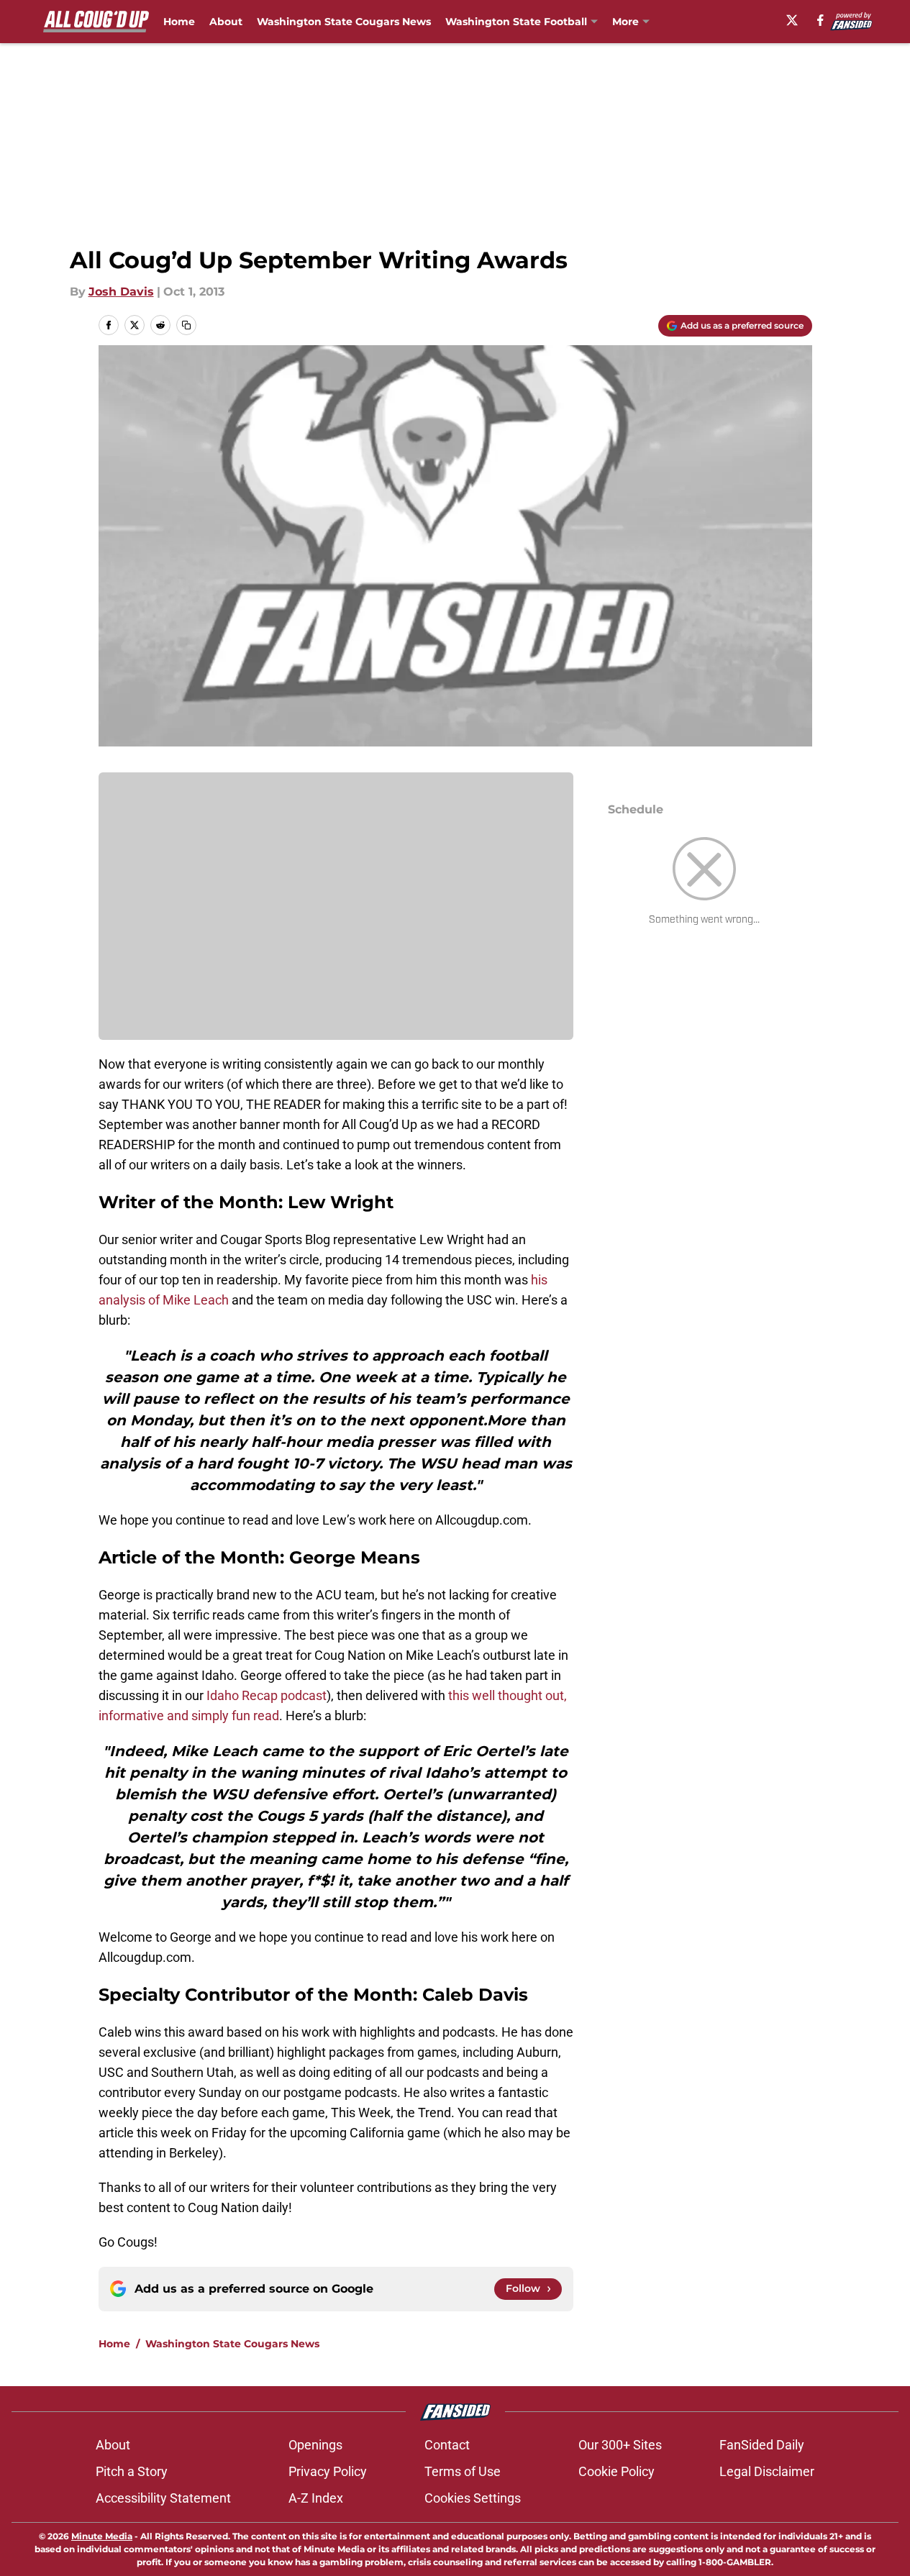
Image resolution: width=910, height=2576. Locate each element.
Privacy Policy (328, 2471)
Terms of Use (463, 2471)
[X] (792, 20)
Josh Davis (121, 292)
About (226, 22)
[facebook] (820, 20)
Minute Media (102, 2536)
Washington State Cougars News (344, 22)
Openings (315, 2445)
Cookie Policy (616, 2471)
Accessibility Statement (163, 2498)
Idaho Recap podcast (267, 1695)
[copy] (186, 325)
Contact (447, 2445)
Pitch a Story (132, 2471)
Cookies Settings (473, 2498)
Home (179, 22)
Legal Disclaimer (767, 2471)
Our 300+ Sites (620, 2445)
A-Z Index (316, 2498)
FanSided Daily (762, 2445)
